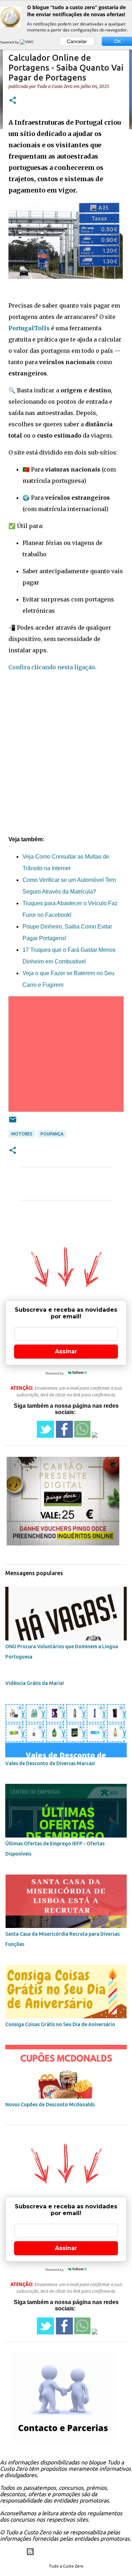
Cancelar (77, 41)
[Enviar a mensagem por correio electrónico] (13, 1122)
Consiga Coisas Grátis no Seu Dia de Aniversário (60, 2024)
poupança (52, 1134)
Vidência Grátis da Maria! (35, 1683)
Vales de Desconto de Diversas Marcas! (50, 1763)
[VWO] (27, 42)
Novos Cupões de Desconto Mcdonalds (50, 2105)
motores (22, 1134)
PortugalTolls (29, 328)
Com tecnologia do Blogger (70, 2552)
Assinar (66, 1351)
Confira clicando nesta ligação (52, 667)
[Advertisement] (66, 742)
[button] (13, 101)
